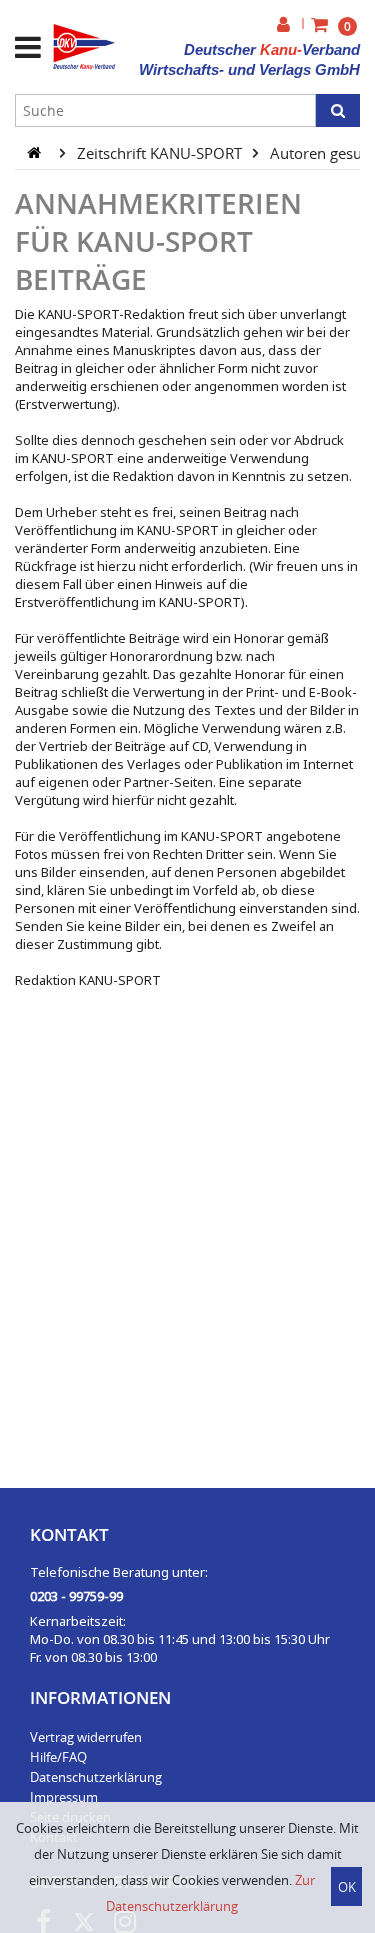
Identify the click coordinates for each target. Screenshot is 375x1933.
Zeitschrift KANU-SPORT (161, 152)
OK (347, 1887)
